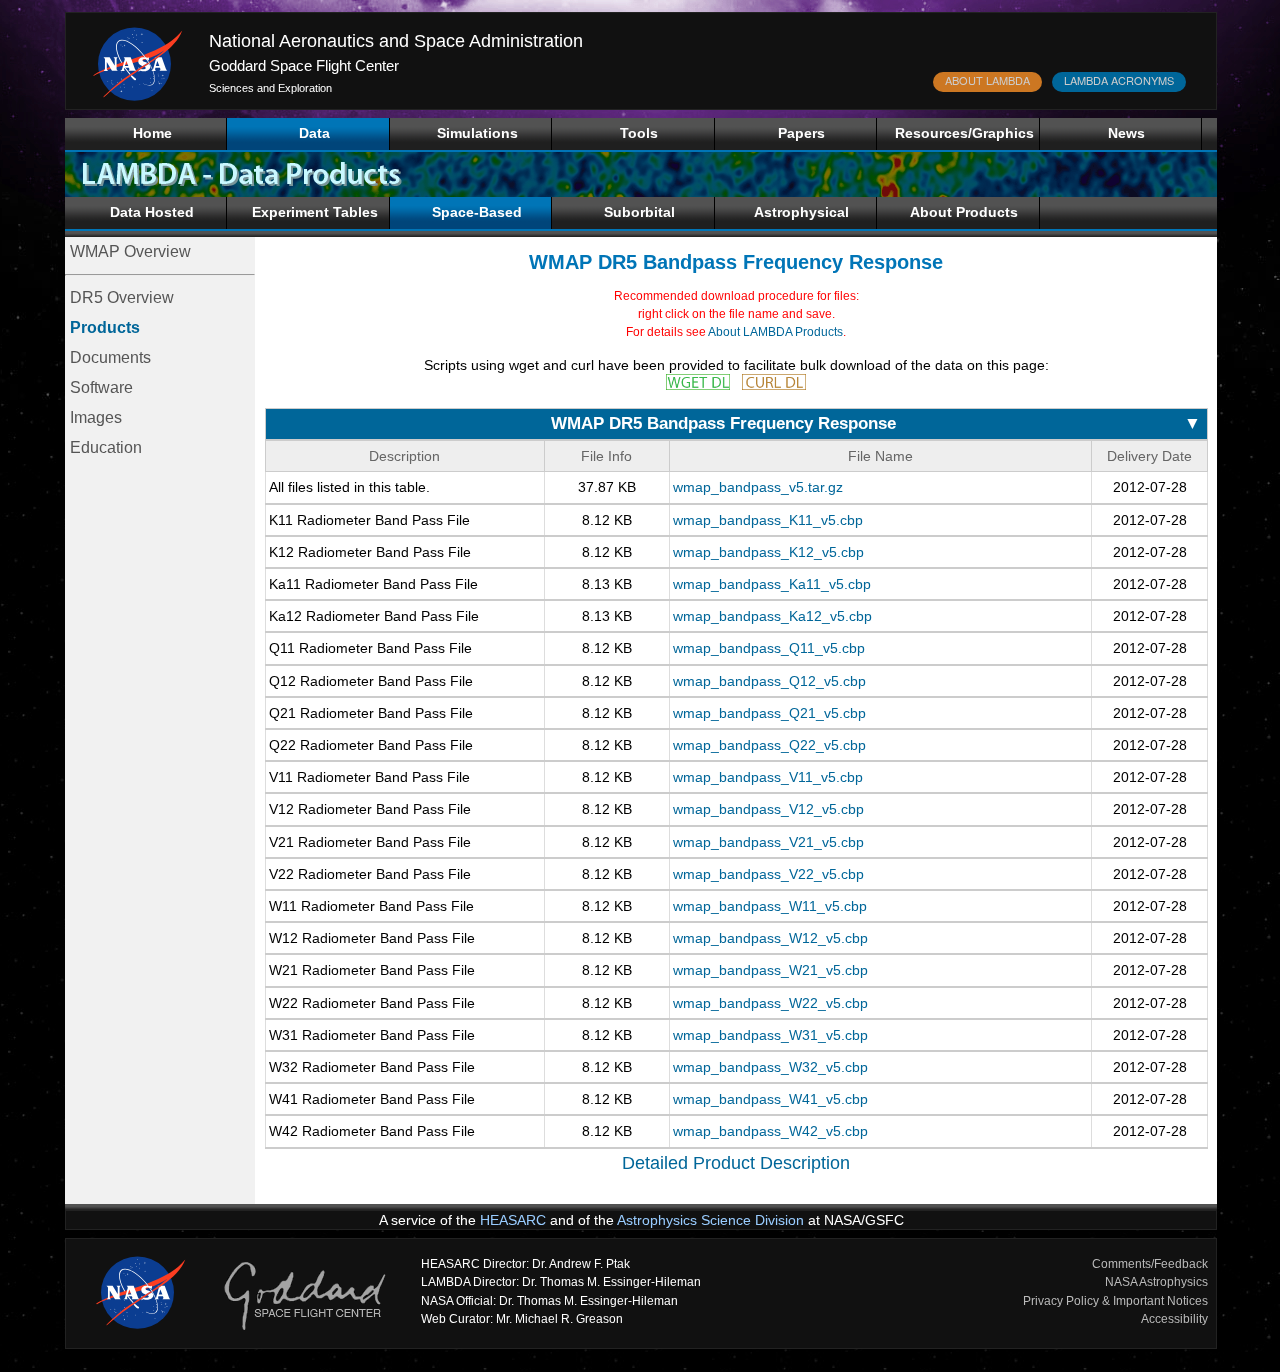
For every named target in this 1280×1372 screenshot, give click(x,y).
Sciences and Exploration (270, 88)
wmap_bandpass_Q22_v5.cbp (769, 745)
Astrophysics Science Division (710, 1220)
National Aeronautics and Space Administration (396, 41)
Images (96, 417)
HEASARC (513, 1220)
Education (106, 447)
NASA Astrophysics (1156, 1282)
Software (101, 387)
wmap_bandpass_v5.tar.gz (758, 487)
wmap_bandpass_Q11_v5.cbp (769, 648)
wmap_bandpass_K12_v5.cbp (768, 552)
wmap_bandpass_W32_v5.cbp (770, 1067)
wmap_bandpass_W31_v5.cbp (770, 1035)
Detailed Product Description (736, 1163)
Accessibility (1174, 1319)
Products (105, 327)
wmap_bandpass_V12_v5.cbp (768, 809)
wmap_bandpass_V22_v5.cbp (768, 874)
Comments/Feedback (1150, 1264)
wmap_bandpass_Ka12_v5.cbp (772, 616)
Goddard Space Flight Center (304, 65)
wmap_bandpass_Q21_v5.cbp (769, 713)
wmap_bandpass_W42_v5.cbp (770, 1131)
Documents (110, 357)
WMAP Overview (130, 251)
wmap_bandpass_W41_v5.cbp (770, 1099)
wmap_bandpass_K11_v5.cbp (768, 520)
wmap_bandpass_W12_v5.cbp (770, 938)
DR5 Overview (122, 297)
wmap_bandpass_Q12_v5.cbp (769, 681)
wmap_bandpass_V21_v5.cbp (768, 842)
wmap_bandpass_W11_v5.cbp (770, 906)
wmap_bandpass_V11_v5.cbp (768, 777)
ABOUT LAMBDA (987, 80)
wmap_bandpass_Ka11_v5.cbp (772, 584)
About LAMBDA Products (775, 332)
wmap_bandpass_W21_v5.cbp (770, 970)
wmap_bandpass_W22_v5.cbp (770, 1003)
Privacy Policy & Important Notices (1115, 1301)
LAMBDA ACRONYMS (1119, 80)
